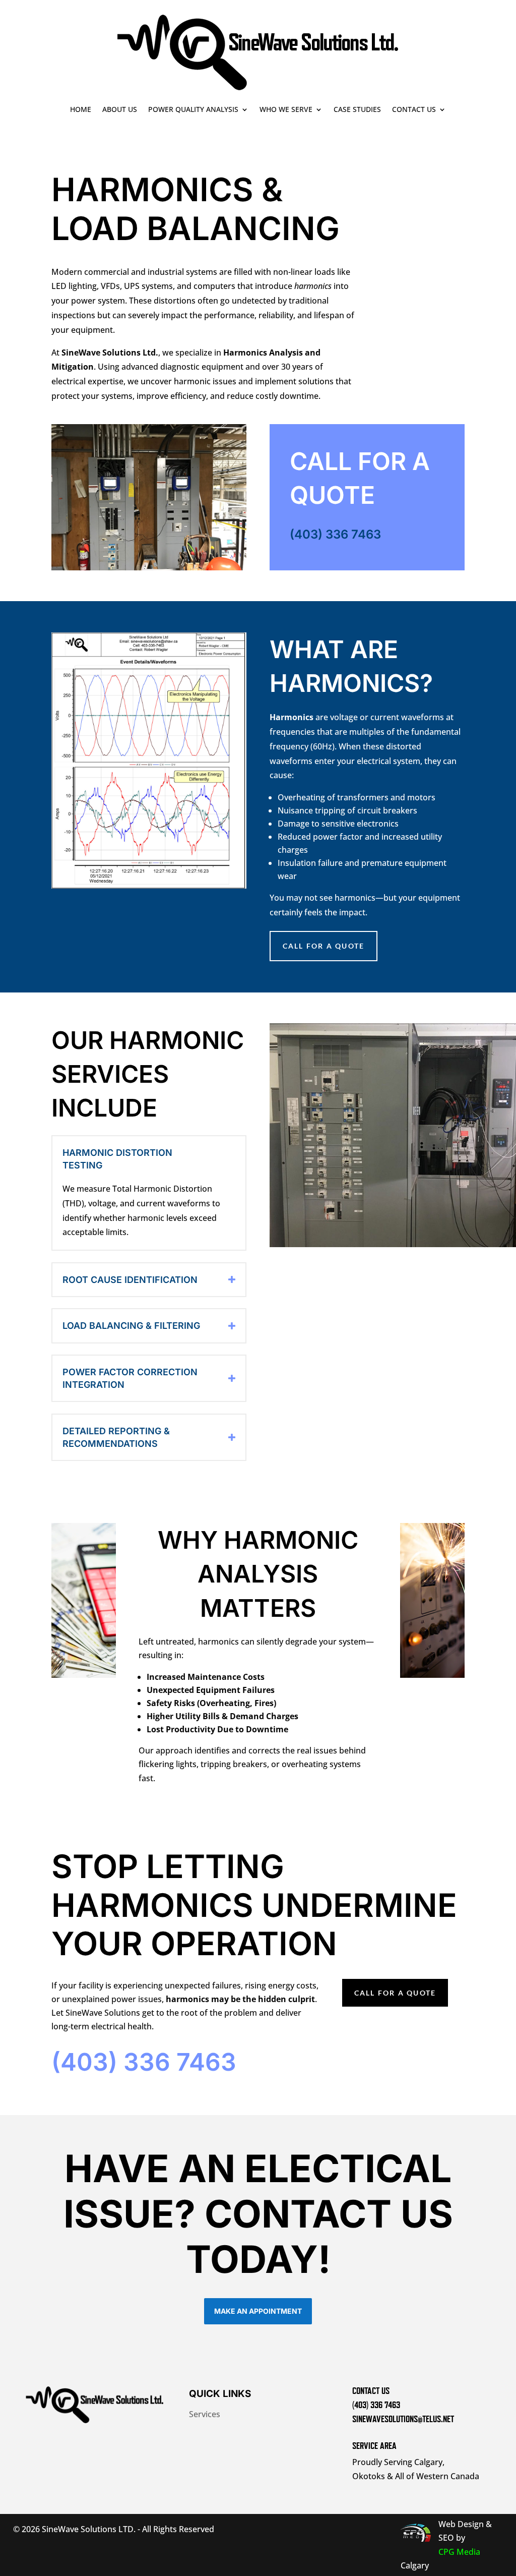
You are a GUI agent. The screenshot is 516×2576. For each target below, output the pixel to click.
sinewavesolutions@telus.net (403, 2419)
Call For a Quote (324, 946)
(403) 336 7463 (335, 534)
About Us (120, 109)
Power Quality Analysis (193, 109)
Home (81, 109)
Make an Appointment (258, 2311)
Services (205, 2414)
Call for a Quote (395, 1993)
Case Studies (357, 109)
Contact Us (414, 109)
